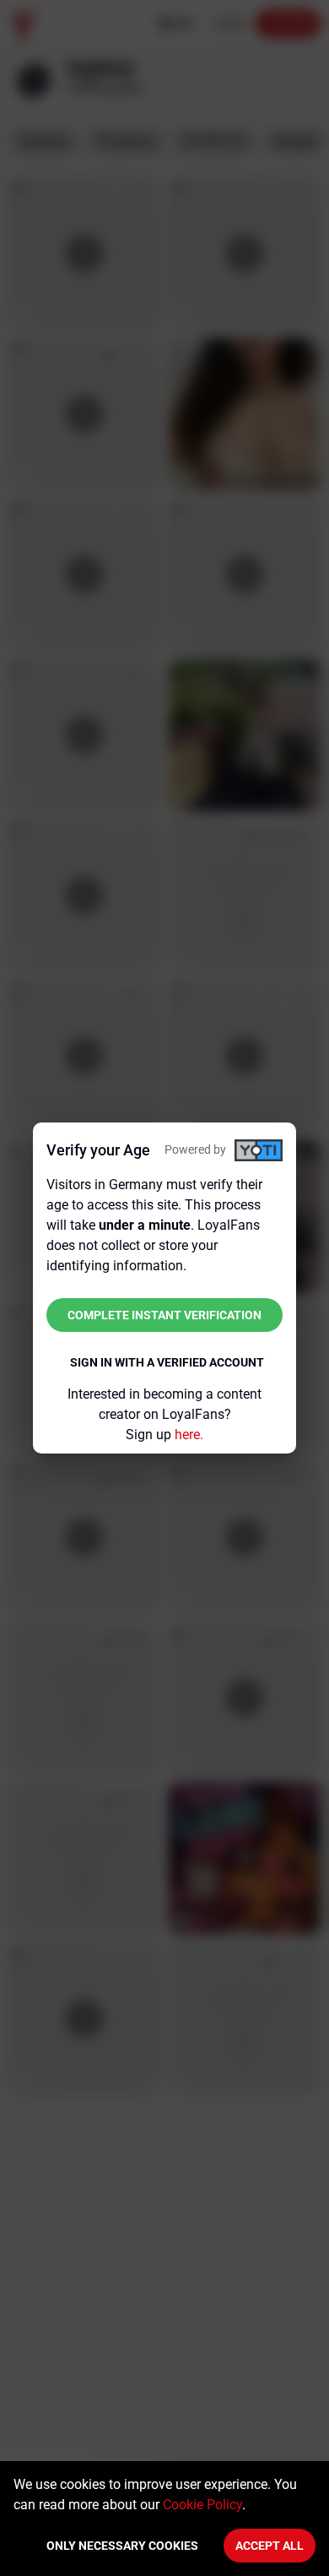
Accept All (270, 2546)
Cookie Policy (202, 2505)
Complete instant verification (164, 1315)
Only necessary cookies (122, 2546)
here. (189, 1435)
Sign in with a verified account (167, 1362)
